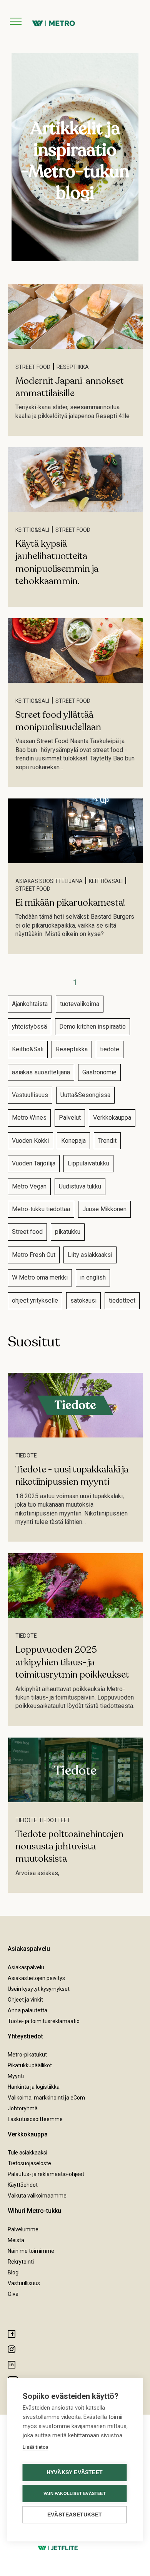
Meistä (16, 2240)
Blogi (14, 2272)
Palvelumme (23, 2229)
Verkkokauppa (112, 1118)
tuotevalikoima (80, 1004)
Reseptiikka (73, 367)
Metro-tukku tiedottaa (41, 1209)
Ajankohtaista (30, 1004)
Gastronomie (99, 1072)
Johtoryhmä (23, 2108)
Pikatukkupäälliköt (30, 2065)
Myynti (16, 2076)
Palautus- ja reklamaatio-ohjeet (46, 2174)
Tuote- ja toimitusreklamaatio (44, 2021)
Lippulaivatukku (88, 1163)
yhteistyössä (29, 1027)
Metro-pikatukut (27, 2055)
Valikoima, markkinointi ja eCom (46, 2098)
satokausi (83, 1300)
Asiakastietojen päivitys (36, 1978)
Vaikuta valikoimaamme (37, 2196)
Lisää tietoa (36, 2447)
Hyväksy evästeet (75, 2472)
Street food (33, 367)
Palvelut (70, 1118)
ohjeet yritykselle (35, 1300)
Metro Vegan (29, 1186)
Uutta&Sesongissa (85, 1095)
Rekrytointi (21, 2262)
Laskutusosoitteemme (35, 2119)
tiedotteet (122, 1300)
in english (93, 1277)
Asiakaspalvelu (26, 1967)
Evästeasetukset (75, 2515)
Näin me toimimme (31, 2251)
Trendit (107, 1141)
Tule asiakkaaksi (27, 2153)
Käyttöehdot (23, 2185)
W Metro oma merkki (40, 1277)
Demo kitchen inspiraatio (92, 1027)
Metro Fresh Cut (34, 1255)
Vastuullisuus (30, 1095)
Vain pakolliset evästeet (75, 2493)
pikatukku (68, 1232)
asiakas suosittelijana (49, 881)
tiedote (110, 1049)
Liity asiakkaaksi (90, 1255)
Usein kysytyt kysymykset (39, 1989)
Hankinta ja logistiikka (34, 2087)
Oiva (13, 2294)
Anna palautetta (27, 2010)
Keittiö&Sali (32, 530)
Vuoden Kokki (30, 1141)
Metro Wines (29, 1118)
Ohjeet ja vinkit (25, 2000)
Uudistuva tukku (80, 1186)
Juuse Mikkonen (104, 1209)
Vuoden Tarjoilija (34, 1163)
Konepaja (73, 1141)
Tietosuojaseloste (29, 2163)
